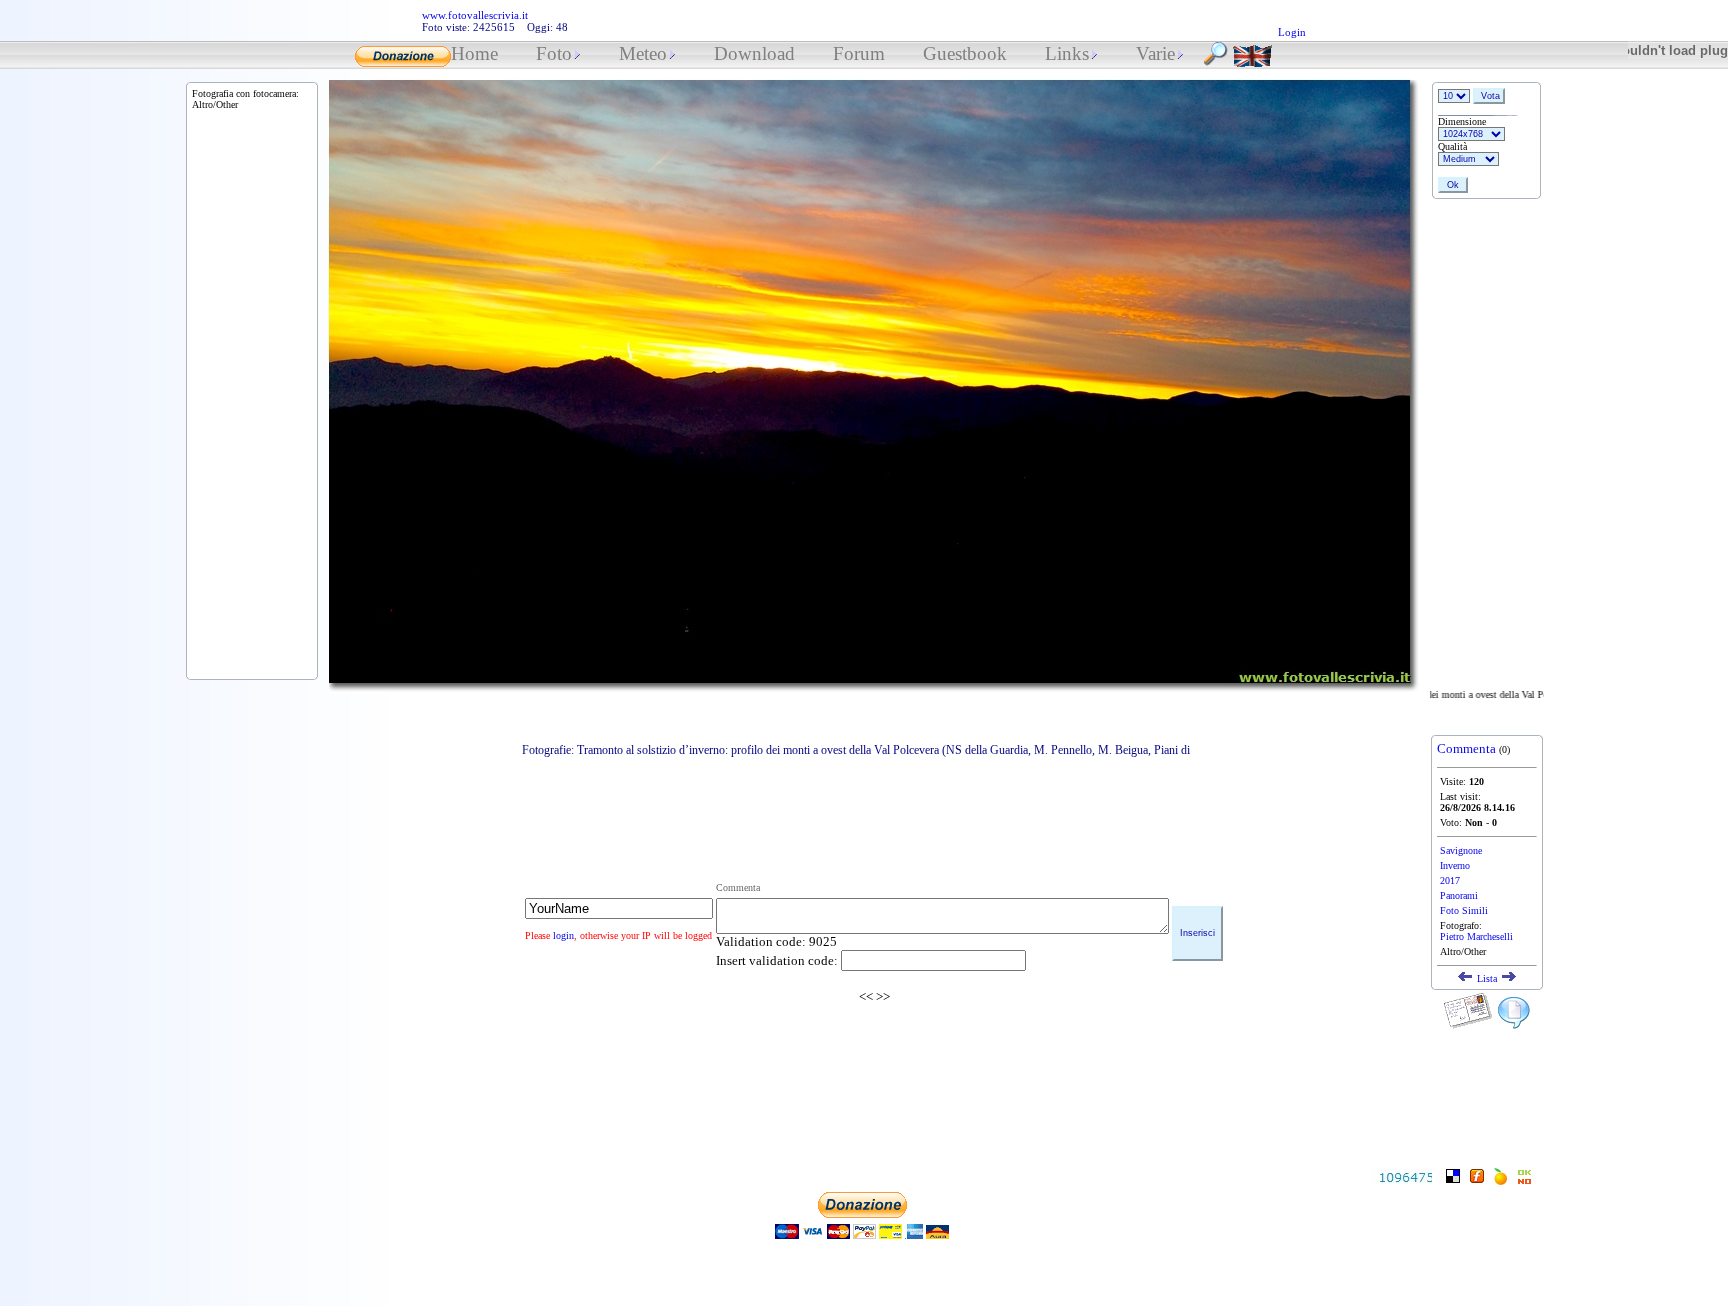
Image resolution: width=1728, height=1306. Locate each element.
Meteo (643, 53)
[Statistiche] (1402, 1178)
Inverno (1455, 865)
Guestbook (965, 53)
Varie (1155, 53)
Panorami (1459, 895)
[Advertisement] (874, 804)
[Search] (1216, 61)
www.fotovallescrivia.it (475, 15)
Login (1292, 32)
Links (1067, 53)
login (563, 935)
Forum (859, 53)
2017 (1450, 880)
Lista (1487, 978)
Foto (554, 53)
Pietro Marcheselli (1476, 936)
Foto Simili (1464, 910)
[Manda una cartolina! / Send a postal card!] (1468, 1025)
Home (474, 53)
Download (754, 53)
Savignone (1461, 850)
